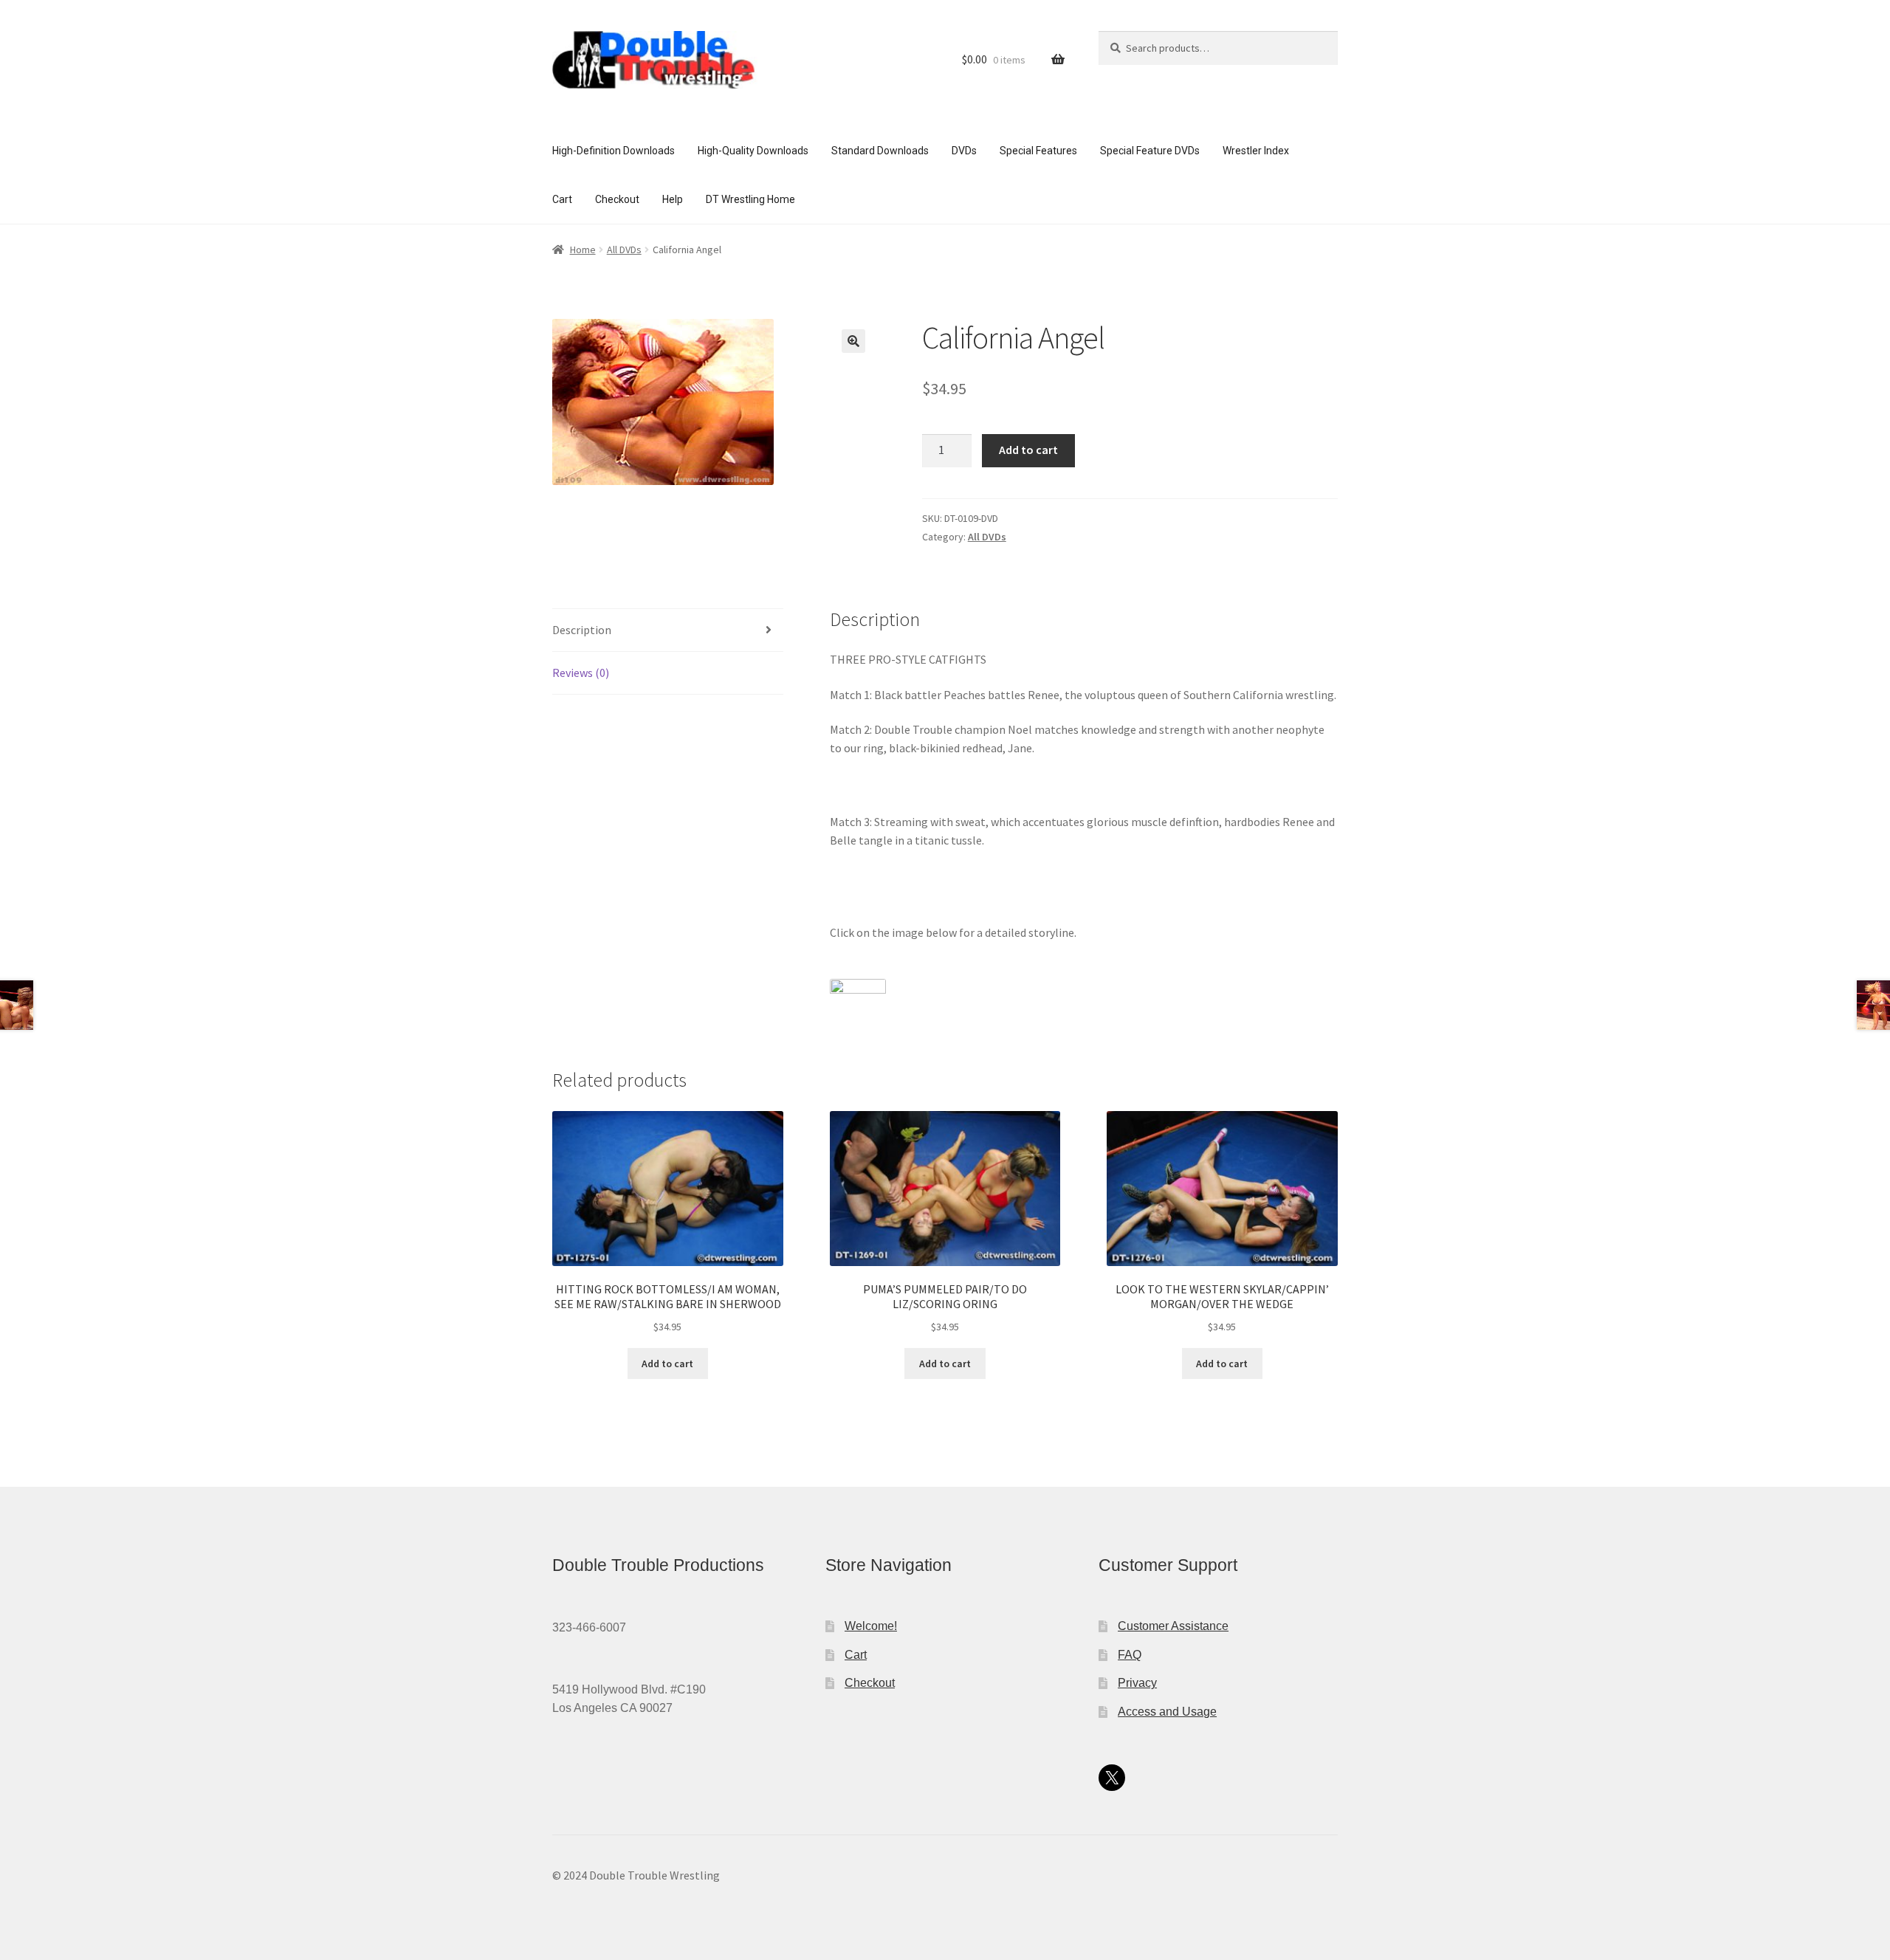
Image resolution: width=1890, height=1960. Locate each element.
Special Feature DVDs (1150, 151)
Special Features (1038, 151)
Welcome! (871, 1626)
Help (673, 199)
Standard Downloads (880, 151)
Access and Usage (1167, 1712)
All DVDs (624, 250)
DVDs (964, 151)
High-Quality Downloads (753, 151)
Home (583, 250)
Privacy (1137, 1683)
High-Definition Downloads (614, 151)
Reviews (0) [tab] (581, 673)
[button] (853, 341)
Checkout (617, 199)
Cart (562, 199)
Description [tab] (582, 630)
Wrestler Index (1256, 151)
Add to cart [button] (667, 1364)
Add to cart (1028, 450)
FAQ (1130, 1655)
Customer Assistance (1173, 1626)
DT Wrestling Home (750, 199)
